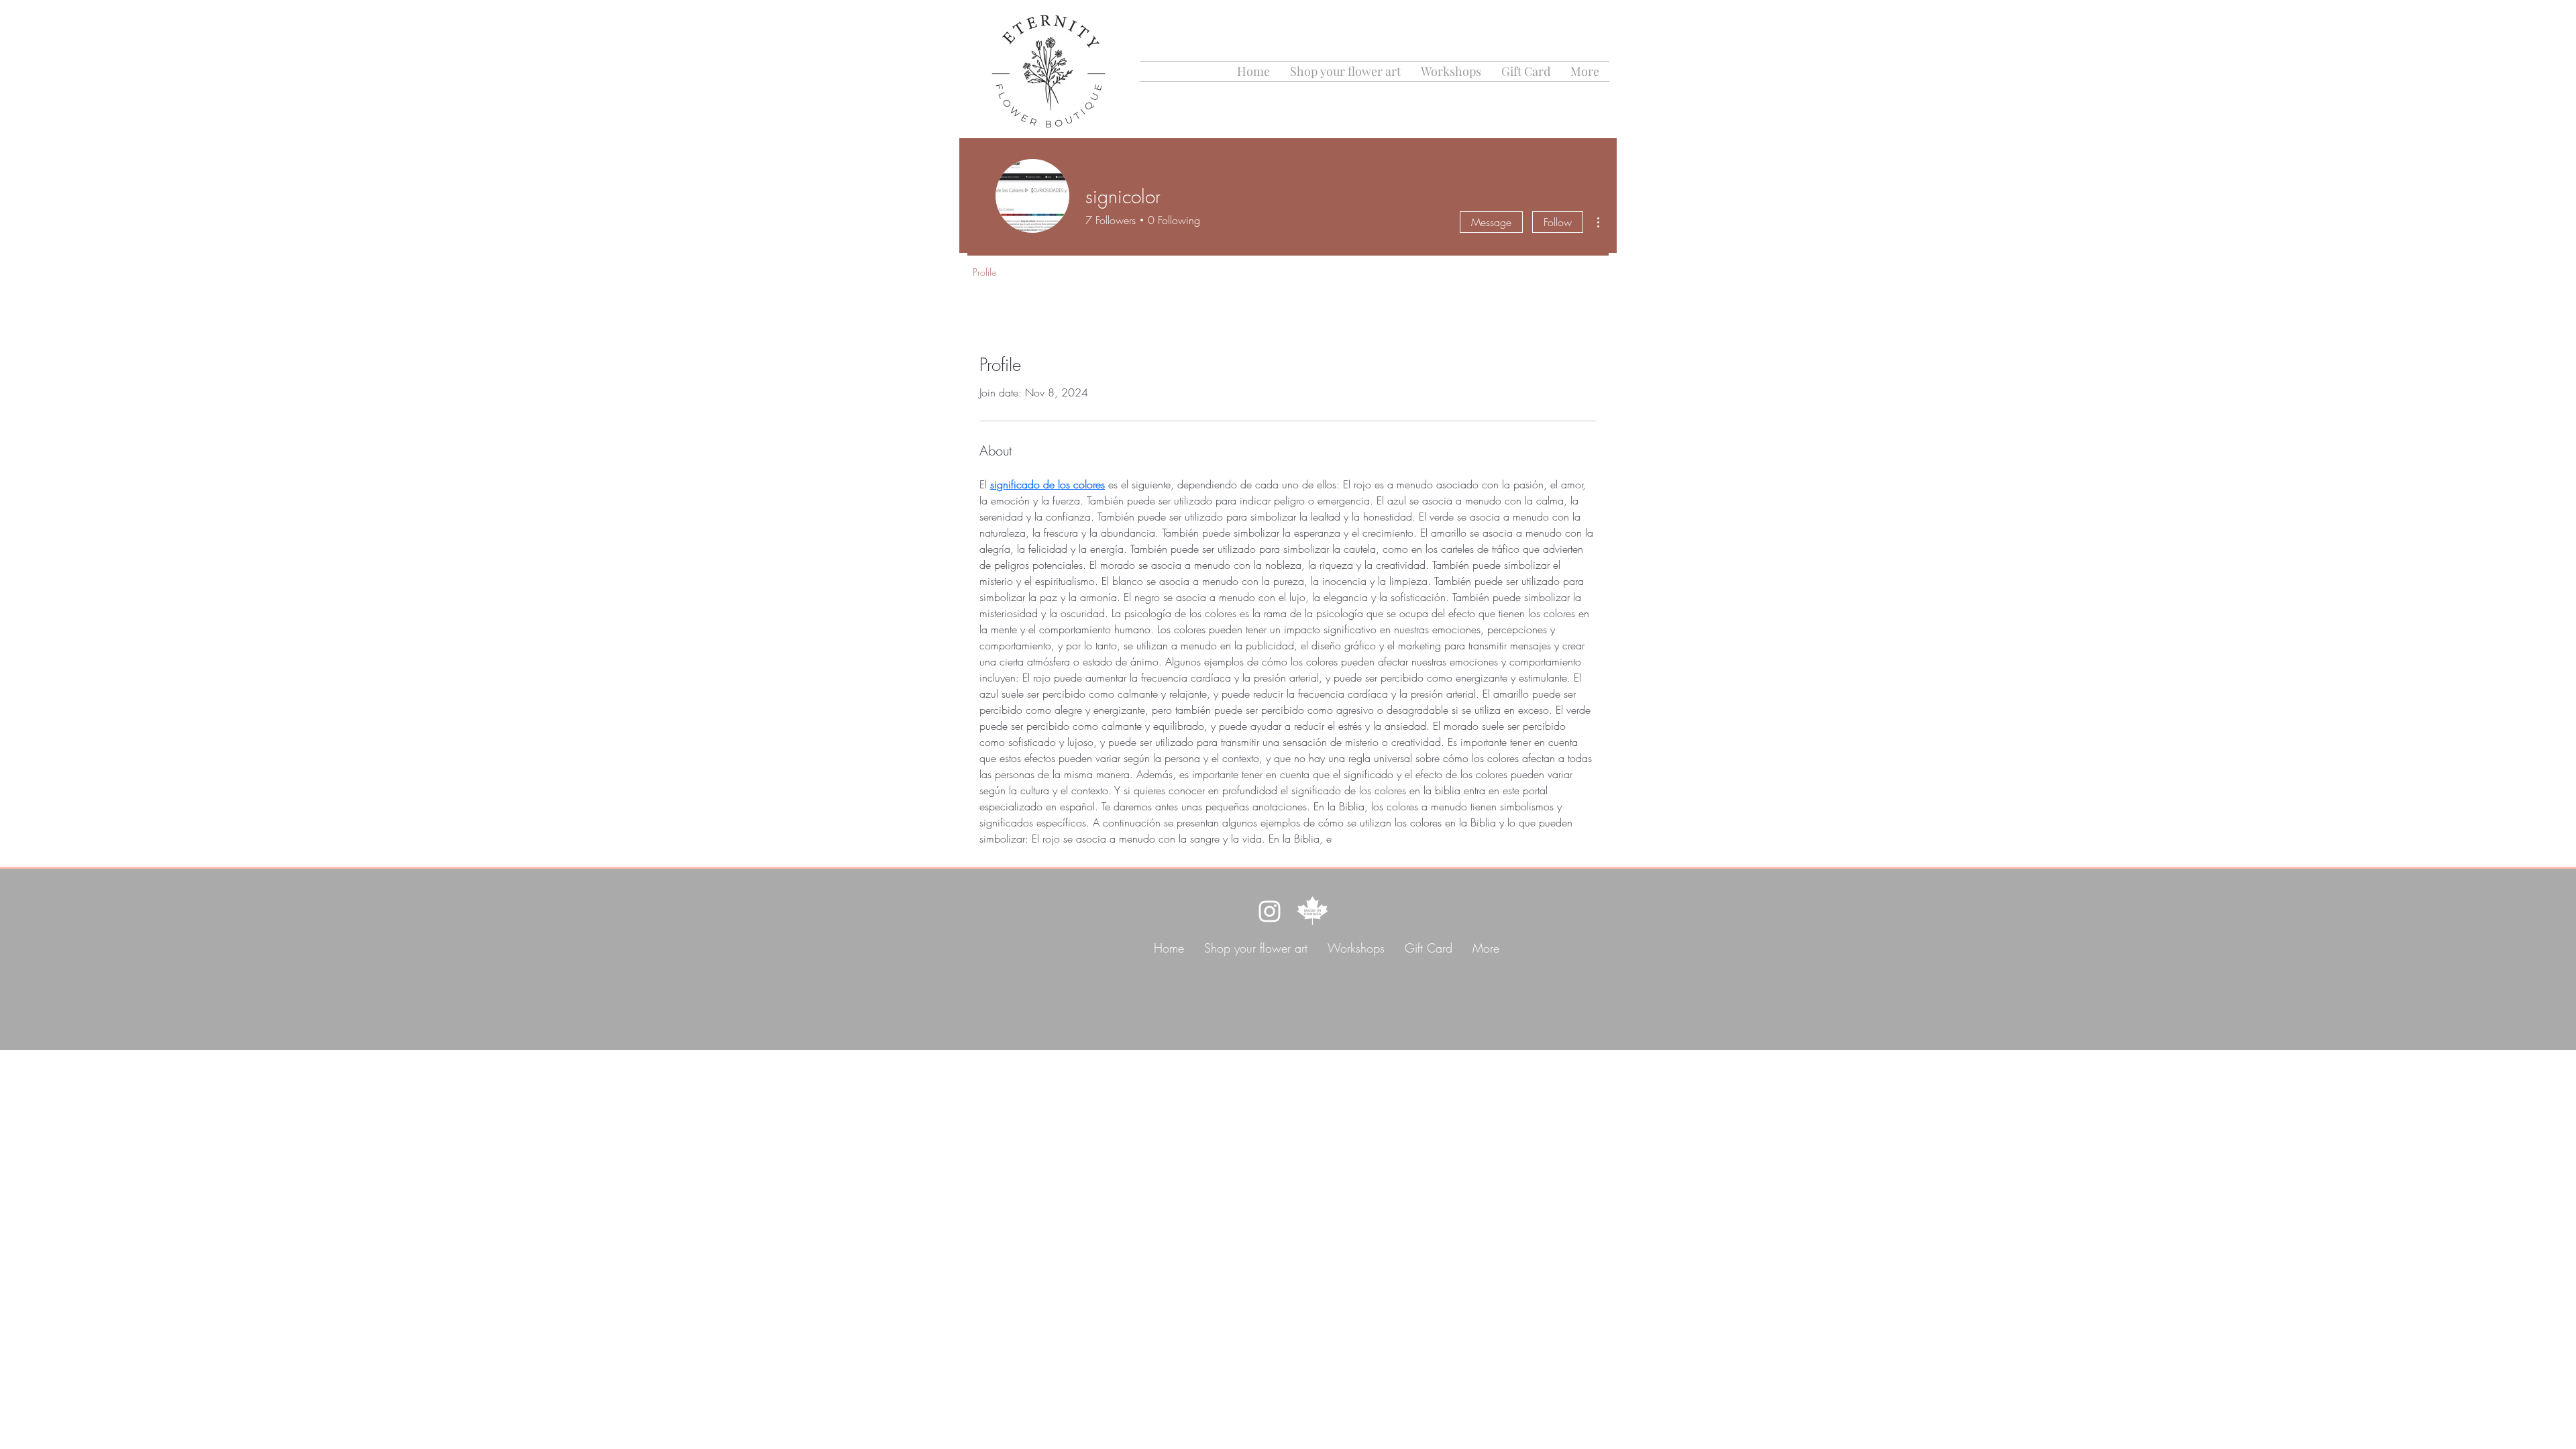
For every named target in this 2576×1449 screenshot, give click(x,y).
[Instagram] (1270, 911)
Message (1491, 222)
